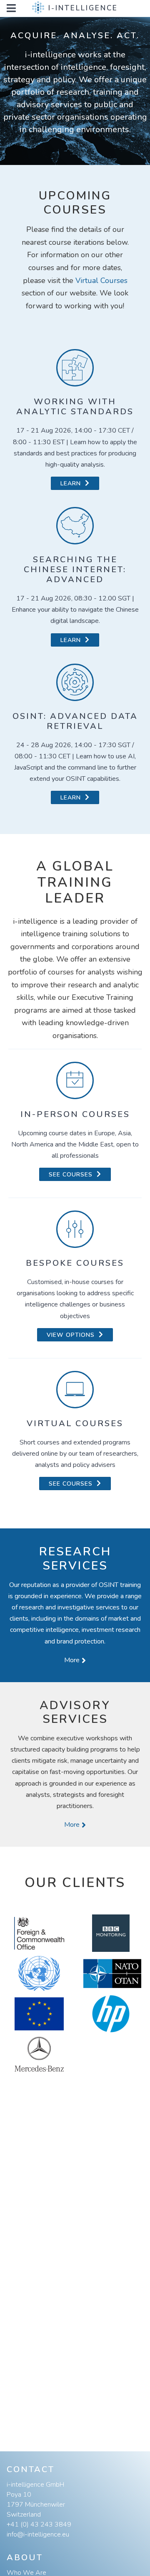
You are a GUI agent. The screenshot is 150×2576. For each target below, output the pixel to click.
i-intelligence (83, 8)
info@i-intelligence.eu (38, 2534)
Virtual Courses (101, 280)
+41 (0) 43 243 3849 (39, 2524)
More (72, 1660)
